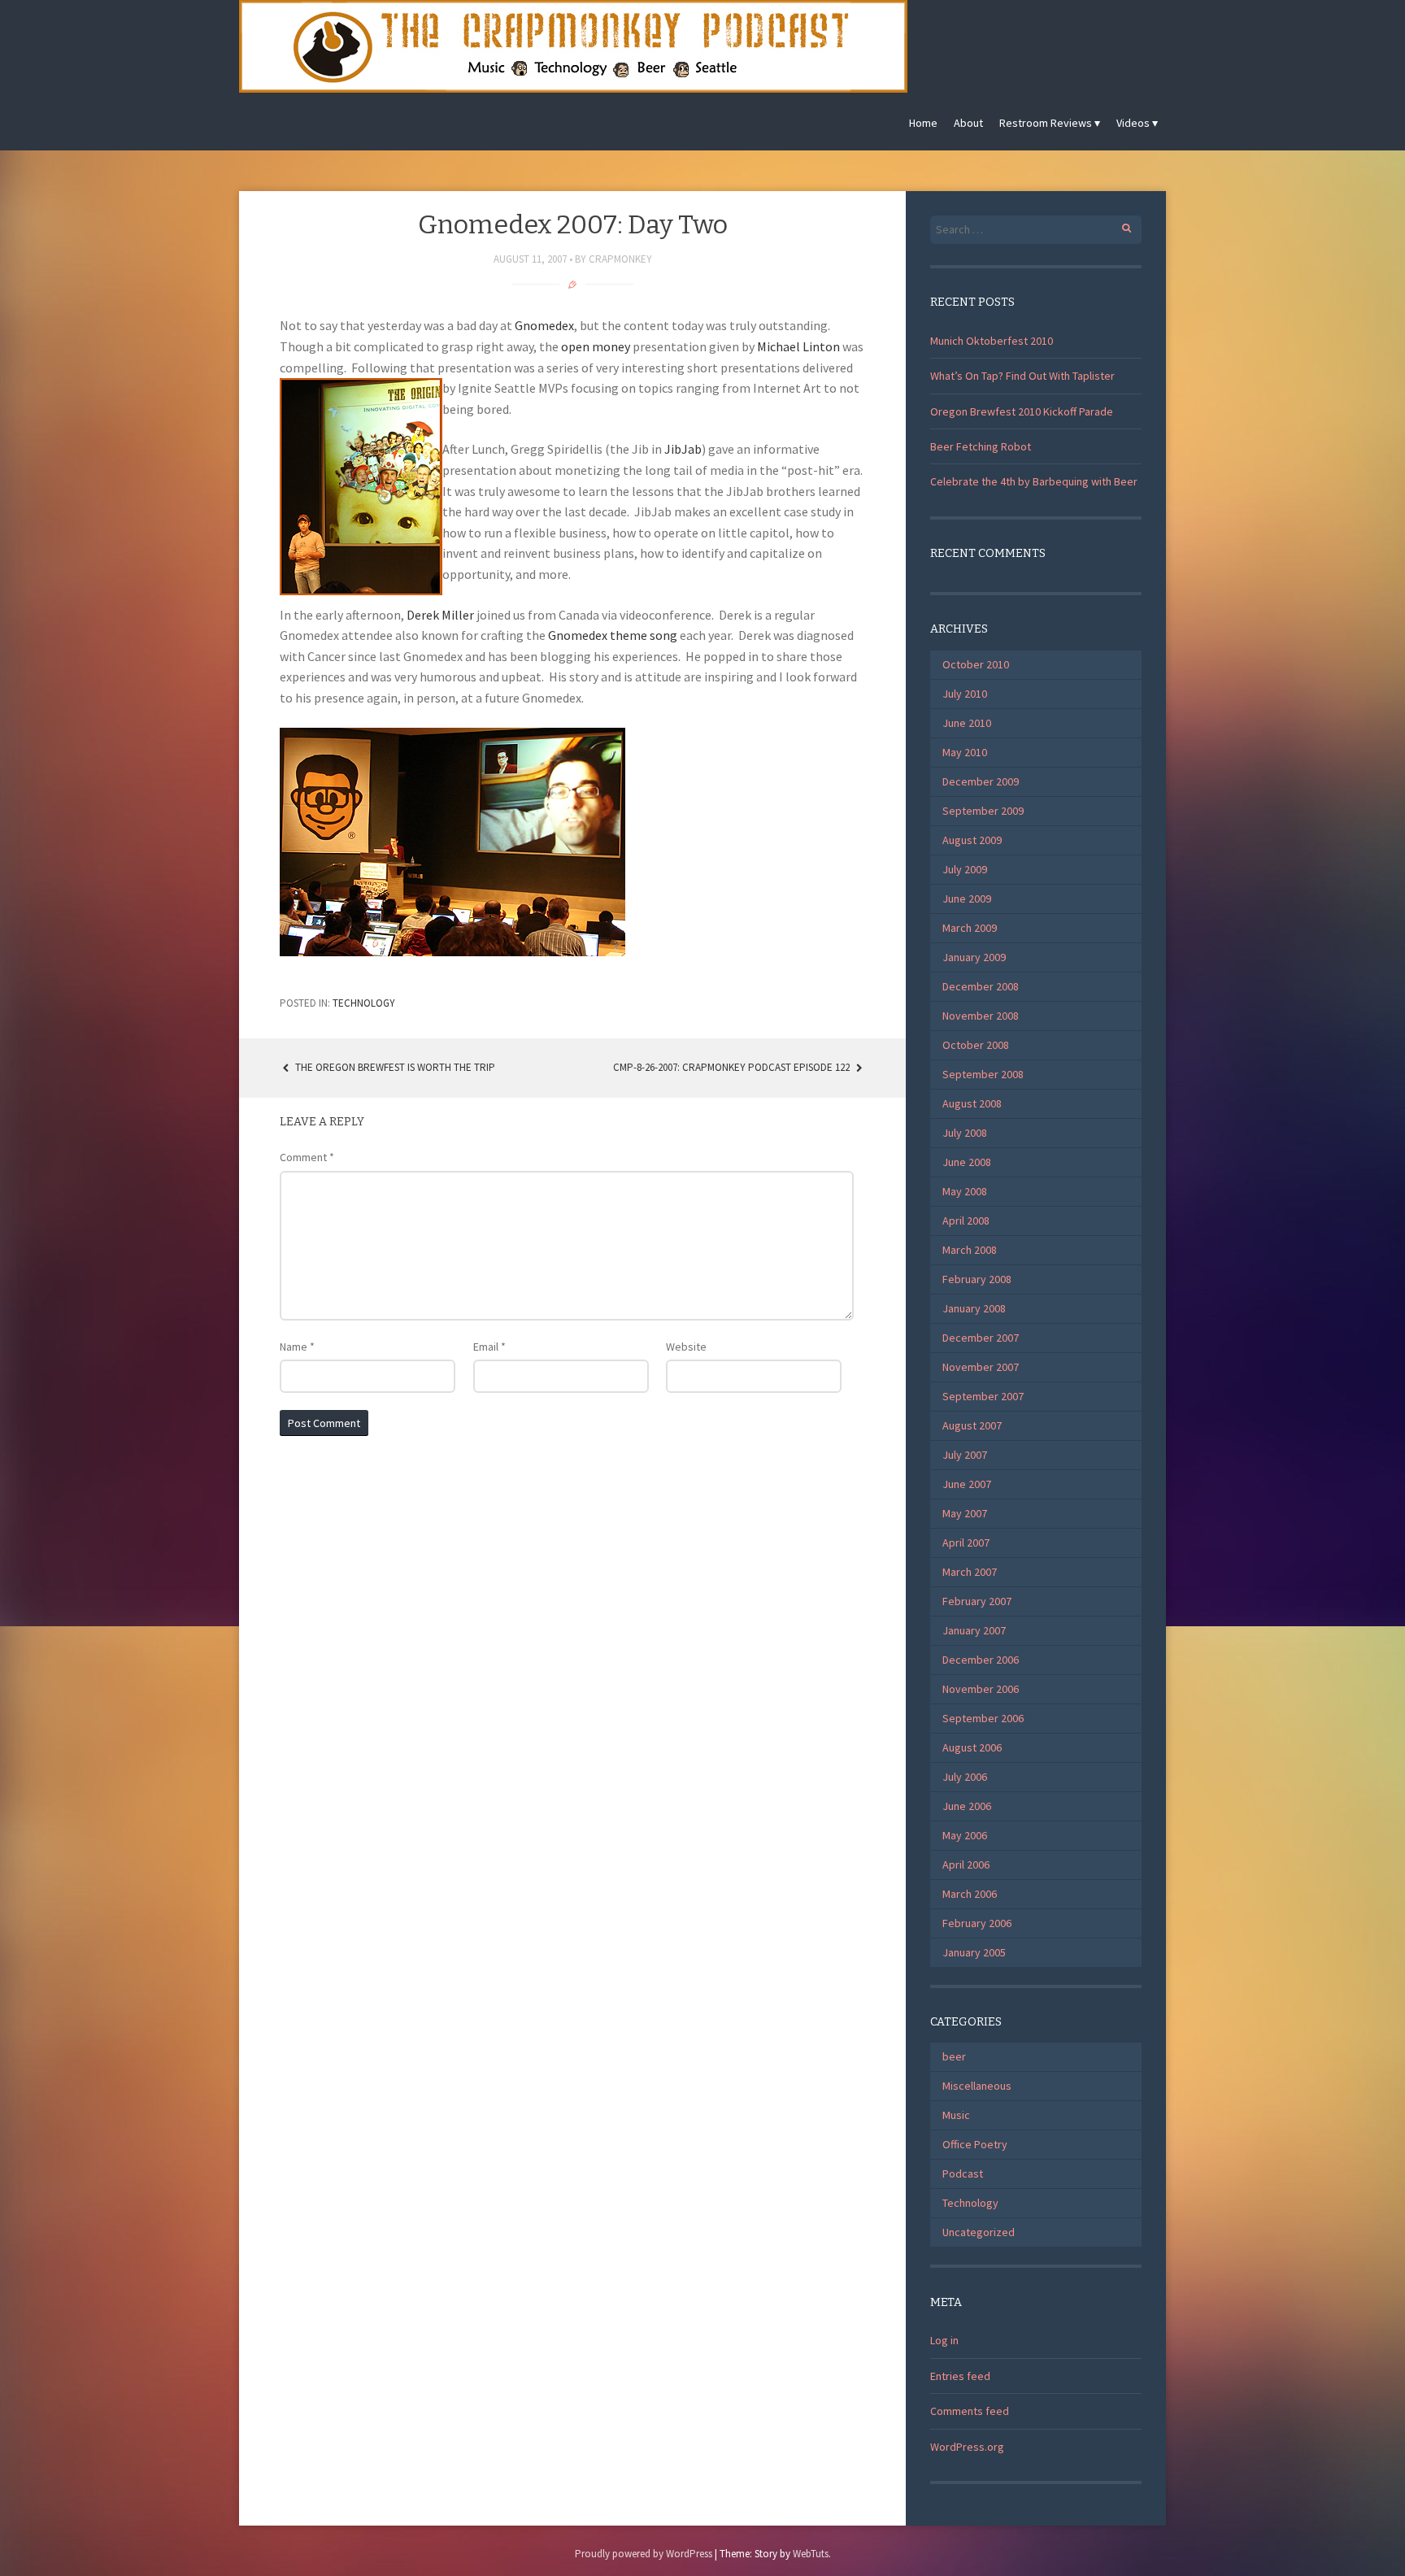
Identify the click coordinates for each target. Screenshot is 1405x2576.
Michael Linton (798, 346)
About (968, 123)
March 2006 (970, 1894)
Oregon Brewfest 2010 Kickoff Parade (1022, 411)
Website (686, 1347)
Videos (1133, 123)
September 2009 (983, 811)
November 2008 (981, 1016)
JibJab (683, 449)
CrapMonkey (620, 259)
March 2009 (970, 928)
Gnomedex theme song (613, 635)
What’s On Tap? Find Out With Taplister (1022, 376)
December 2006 (981, 1660)
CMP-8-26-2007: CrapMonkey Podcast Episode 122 (733, 1067)
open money (596, 346)
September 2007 (983, 1396)
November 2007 (981, 1367)
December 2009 (981, 781)
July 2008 (965, 1133)
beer (954, 2056)
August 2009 (972, 840)
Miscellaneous (977, 2086)
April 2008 (966, 1221)
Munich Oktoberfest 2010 (992, 341)
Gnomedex (544, 325)
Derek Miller (440, 615)
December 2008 (981, 986)
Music (956, 2115)
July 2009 (965, 869)
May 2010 (965, 752)
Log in (944, 2340)
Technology (364, 1003)
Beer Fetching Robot (981, 446)
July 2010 (965, 694)
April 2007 (966, 1543)
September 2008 (983, 1074)
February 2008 (977, 1279)
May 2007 (965, 1513)
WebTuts (811, 2554)
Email (489, 1347)
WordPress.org (967, 2447)
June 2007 (967, 1484)
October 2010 (976, 664)
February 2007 (977, 1601)
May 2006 (965, 1835)
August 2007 (972, 1425)
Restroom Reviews (1046, 123)
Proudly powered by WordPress (644, 2554)
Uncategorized (979, 2232)
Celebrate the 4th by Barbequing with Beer (1034, 481)
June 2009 (967, 899)
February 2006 (977, 1923)
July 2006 (965, 1777)
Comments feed (970, 2411)
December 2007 (981, 1338)
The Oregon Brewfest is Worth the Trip (394, 1067)
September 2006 (983, 1718)
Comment (307, 1157)
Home (923, 123)
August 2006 (972, 1747)
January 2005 (974, 1952)
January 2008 (974, 1308)
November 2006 (981, 1689)
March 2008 (970, 1250)
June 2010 (967, 723)
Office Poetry (975, 2144)
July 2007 (965, 1455)
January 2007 (974, 1630)
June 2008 (967, 1162)
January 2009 (974, 957)
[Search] (1118, 226)
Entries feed (960, 2376)
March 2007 (970, 1572)
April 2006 (966, 1865)
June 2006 (967, 1806)
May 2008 (965, 1191)
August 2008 (972, 1103)
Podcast (963, 2173)
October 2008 (976, 1045)
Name (297, 1347)
